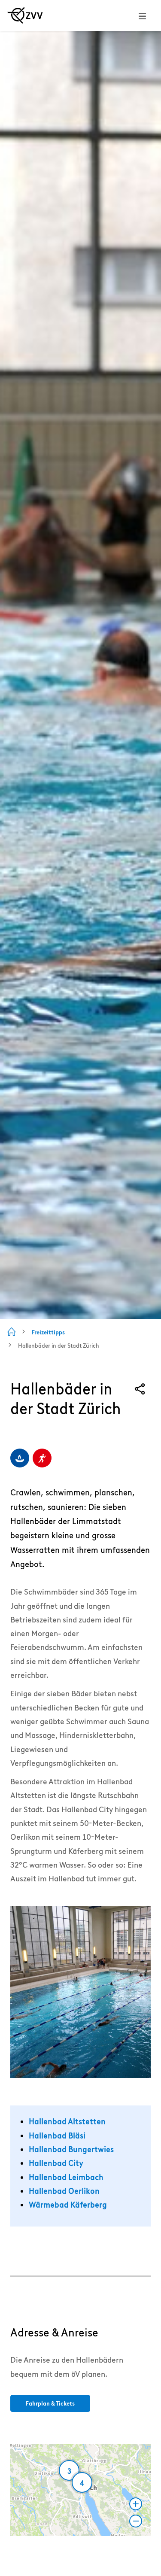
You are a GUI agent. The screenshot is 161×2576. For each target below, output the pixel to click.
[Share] (140, 1389)
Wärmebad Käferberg (68, 2205)
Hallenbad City (56, 2163)
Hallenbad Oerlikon (64, 2191)
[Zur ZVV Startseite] (25, 15)
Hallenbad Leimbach (66, 2177)
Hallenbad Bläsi (57, 2136)
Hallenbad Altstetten (67, 2122)
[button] (87, 2489)
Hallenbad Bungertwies (71, 2149)
